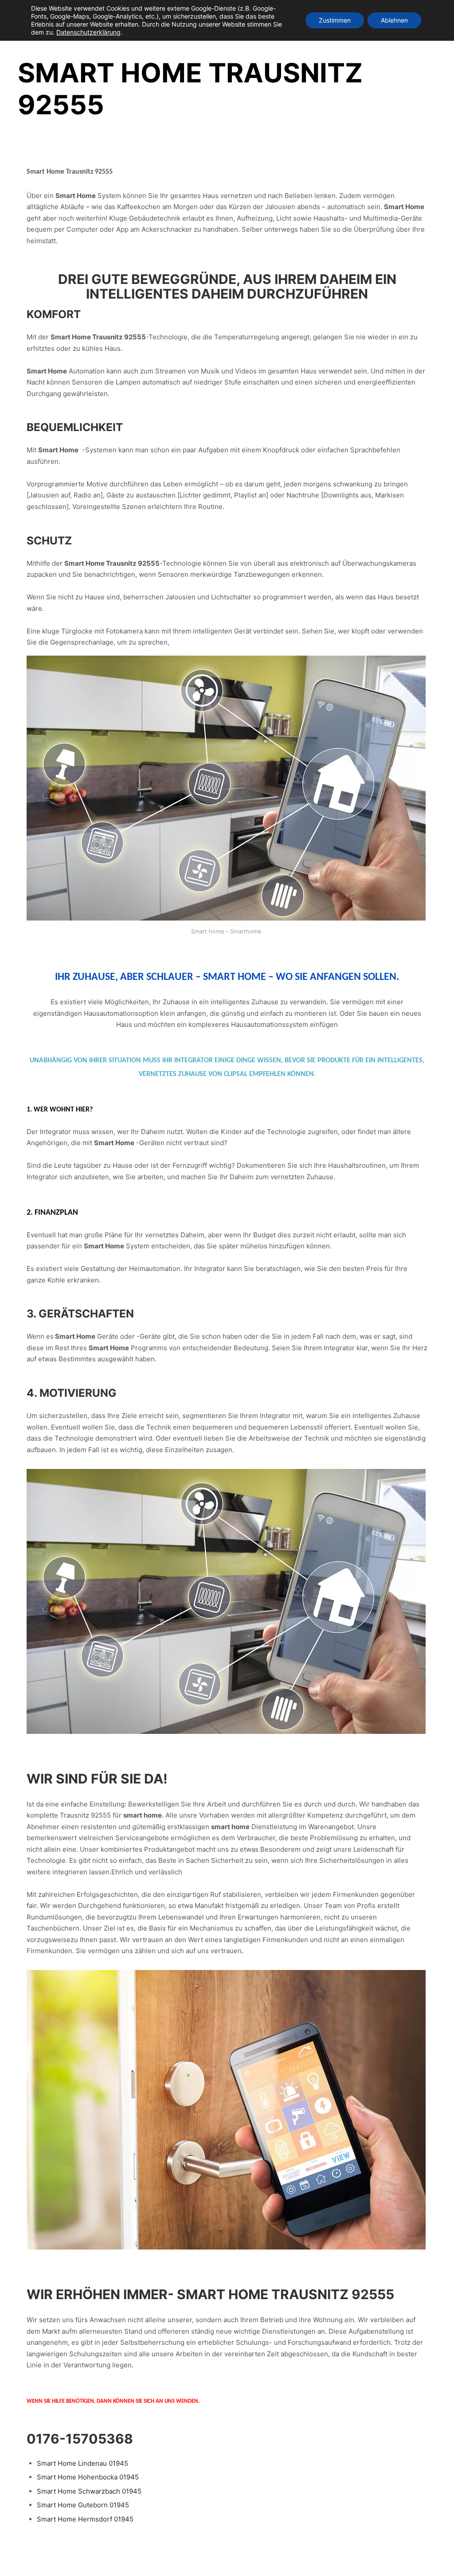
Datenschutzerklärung (88, 32)
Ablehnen (394, 20)
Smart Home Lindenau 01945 (82, 2463)
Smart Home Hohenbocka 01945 (88, 2477)
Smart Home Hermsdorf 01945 (85, 2519)
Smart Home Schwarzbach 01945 (89, 2491)
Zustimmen (335, 20)
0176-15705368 (80, 2439)
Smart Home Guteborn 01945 (83, 2505)
